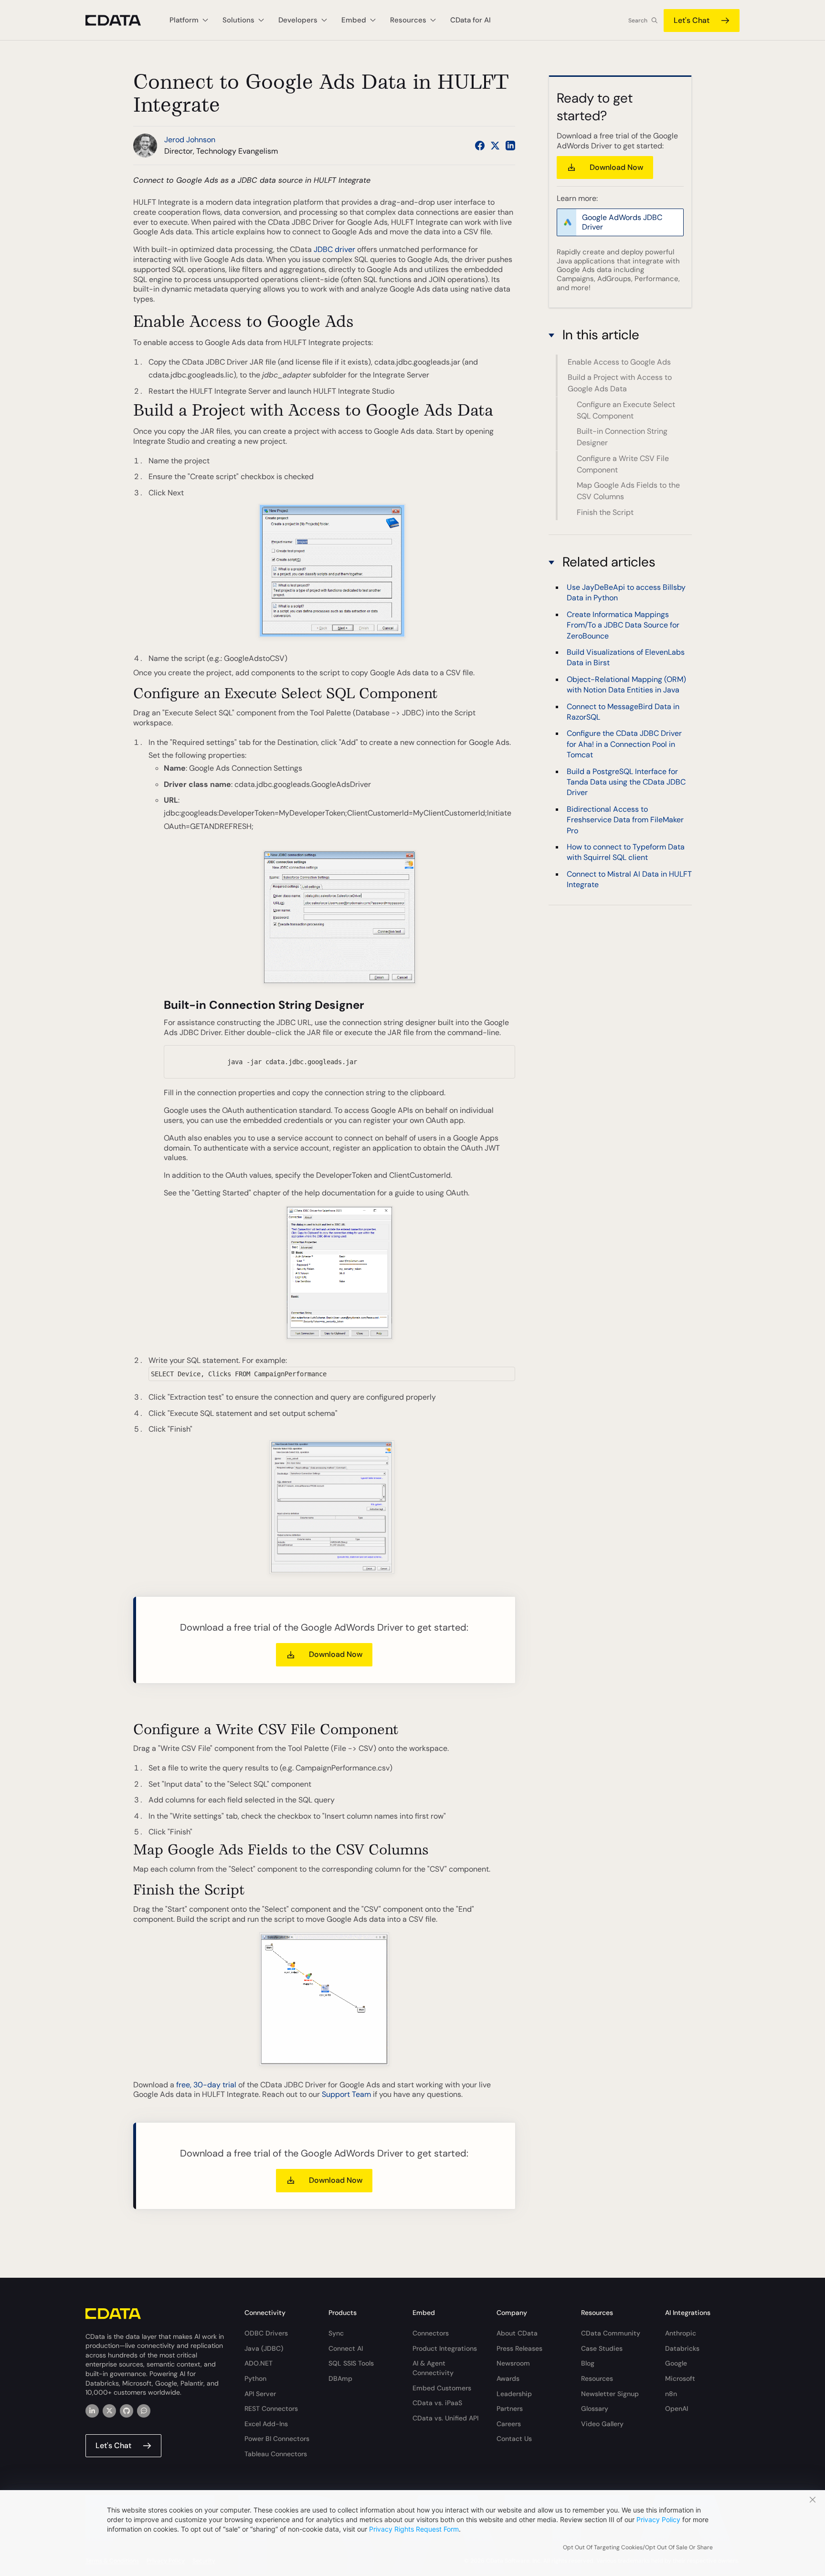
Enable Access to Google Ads (619, 362)
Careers (509, 2424)
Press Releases (519, 2348)
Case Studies (602, 2348)
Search (638, 21)
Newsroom (513, 2363)
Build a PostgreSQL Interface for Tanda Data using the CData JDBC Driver (626, 782)
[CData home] (120, 20)
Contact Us (514, 2439)
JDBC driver (334, 249)
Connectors (431, 2333)
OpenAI (677, 2408)
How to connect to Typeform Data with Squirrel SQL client (626, 852)
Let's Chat (692, 20)
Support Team (346, 2094)
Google (676, 2363)
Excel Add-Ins (266, 2424)
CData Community (611, 2333)
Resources (597, 2378)
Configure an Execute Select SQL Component (626, 410)
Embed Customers (442, 2388)
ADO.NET (259, 2363)
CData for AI (471, 20)
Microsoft (680, 2378)
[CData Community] (144, 2411)
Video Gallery (602, 2424)
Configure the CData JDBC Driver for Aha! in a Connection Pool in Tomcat (624, 744)
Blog (588, 2363)
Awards (508, 2378)
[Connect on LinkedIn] (510, 146)
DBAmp (340, 2378)
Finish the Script (605, 512)
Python (255, 2378)
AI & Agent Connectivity (433, 2368)
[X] (109, 2411)
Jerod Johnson (190, 140)
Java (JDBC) (264, 2348)
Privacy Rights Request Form (414, 2529)
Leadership (514, 2394)
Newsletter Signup (610, 2394)
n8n (671, 2394)
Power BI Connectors (277, 2439)
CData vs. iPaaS (437, 2403)
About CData (517, 2333)
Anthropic (681, 2333)
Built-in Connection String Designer (622, 437)
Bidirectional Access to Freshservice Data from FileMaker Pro (625, 819)
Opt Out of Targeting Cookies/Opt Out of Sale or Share (638, 2547)
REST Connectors (271, 2408)
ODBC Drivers (266, 2333)
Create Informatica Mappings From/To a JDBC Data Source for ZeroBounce (623, 625)
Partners (510, 2408)
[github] (127, 2411)
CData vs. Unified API (445, 2418)
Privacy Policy (658, 2519)
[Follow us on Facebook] (480, 146)
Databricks (682, 2348)
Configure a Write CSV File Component (623, 464)
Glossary (595, 2408)
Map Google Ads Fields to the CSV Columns (628, 491)
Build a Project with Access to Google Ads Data (620, 383)
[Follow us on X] (495, 146)
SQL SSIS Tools (351, 2363)
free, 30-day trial (206, 2085)
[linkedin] (92, 2411)
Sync (336, 2333)
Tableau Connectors (276, 2454)
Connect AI (346, 2348)
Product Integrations (445, 2348)
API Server (260, 2394)
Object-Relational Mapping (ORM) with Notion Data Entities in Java (626, 684)
